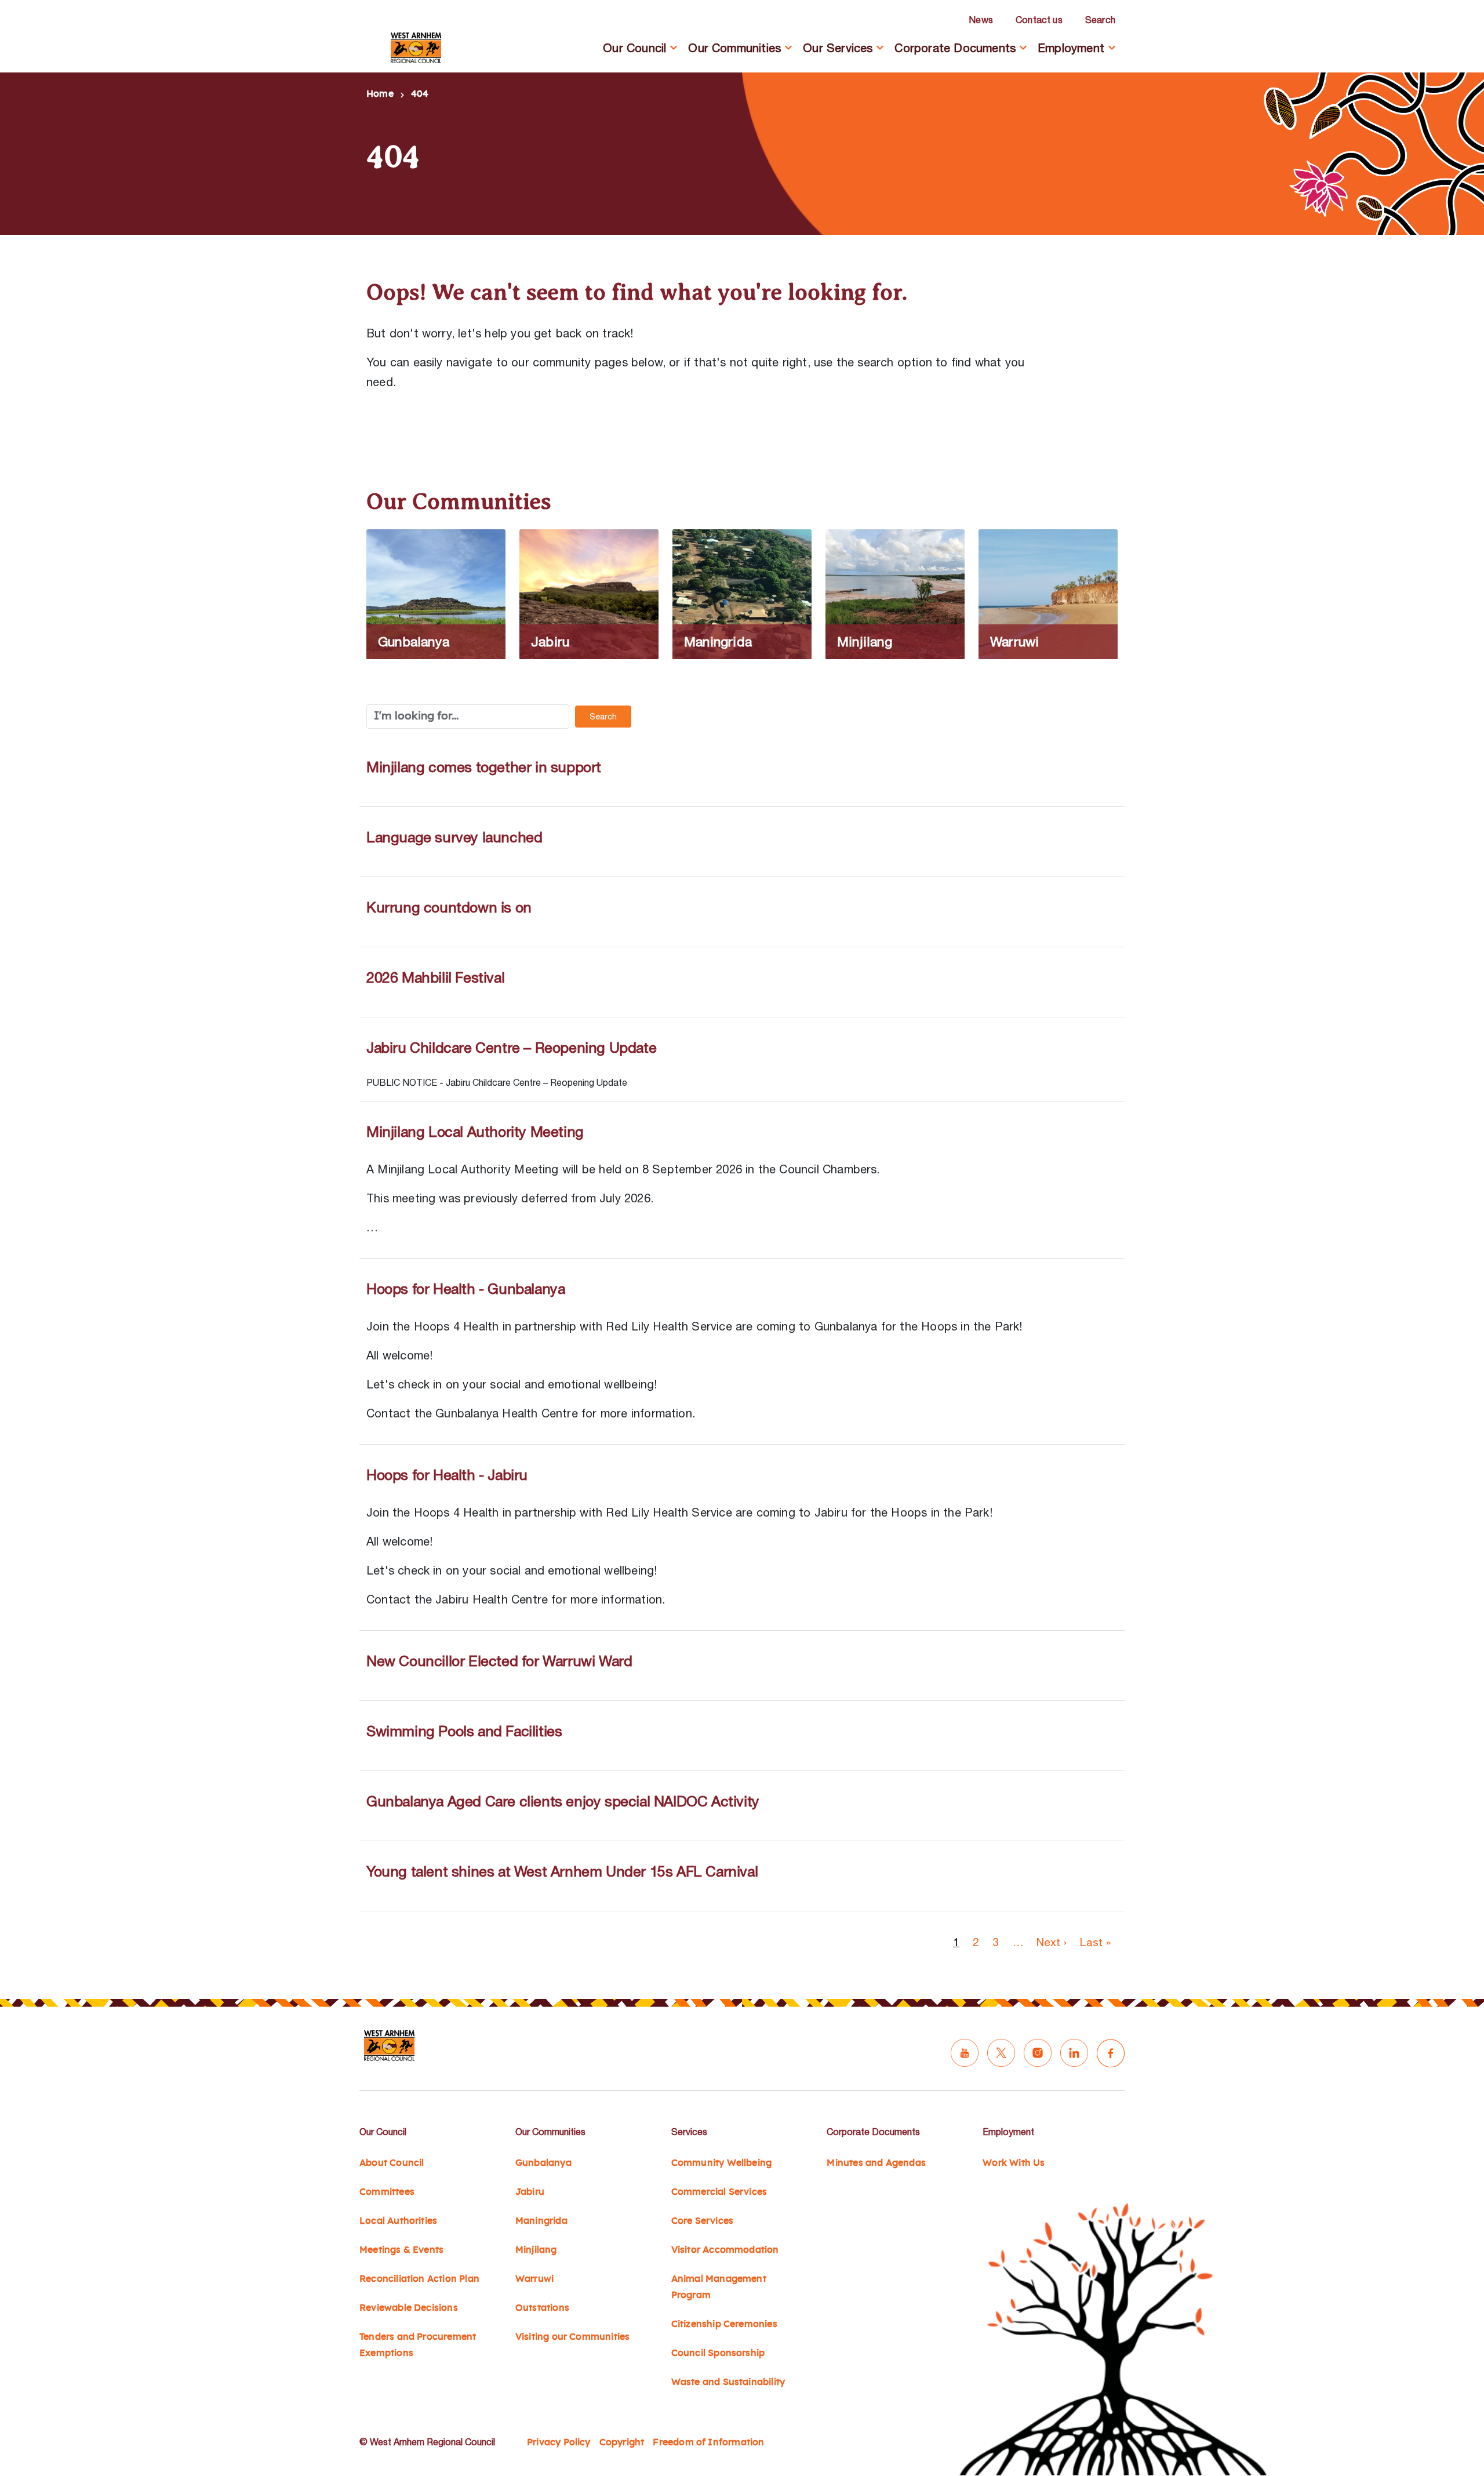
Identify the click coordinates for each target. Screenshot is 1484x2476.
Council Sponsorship (718, 2353)
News (981, 20)
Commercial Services (719, 2192)
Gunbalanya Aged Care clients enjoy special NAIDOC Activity (563, 1801)
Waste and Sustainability (728, 2382)
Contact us (1039, 20)
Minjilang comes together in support (484, 767)
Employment (1071, 48)
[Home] (416, 48)
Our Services (838, 48)
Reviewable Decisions (409, 2308)
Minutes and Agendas (876, 2163)
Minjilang (536, 2250)
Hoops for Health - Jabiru (447, 1475)
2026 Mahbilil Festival (435, 977)
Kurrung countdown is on (449, 907)
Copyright (622, 2442)
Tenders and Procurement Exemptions (418, 2345)
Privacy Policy (559, 2442)
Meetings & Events (401, 2250)
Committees (387, 2192)
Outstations (542, 2308)
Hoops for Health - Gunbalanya (465, 1288)
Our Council (634, 48)
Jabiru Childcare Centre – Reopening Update (511, 1047)
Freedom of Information (708, 2442)
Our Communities (734, 48)
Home (380, 94)
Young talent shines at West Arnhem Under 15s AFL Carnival (562, 1871)
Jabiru (530, 2192)
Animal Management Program (719, 2287)
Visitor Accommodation (725, 2250)
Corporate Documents (955, 48)
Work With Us (1014, 2163)
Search (1100, 20)
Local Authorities (398, 2221)
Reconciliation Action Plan (419, 2279)
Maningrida (541, 2221)
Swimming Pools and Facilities (464, 1731)
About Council (392, 2163)
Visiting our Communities (573, 2337)
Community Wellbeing (722, 2163)
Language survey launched (454, 837)
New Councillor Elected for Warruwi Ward (499, 1661)
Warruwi (534, 2279)
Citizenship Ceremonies (724, 2324)
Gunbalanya (543, 2163)
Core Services (702, 2221)
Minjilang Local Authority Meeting (475, 1131)
